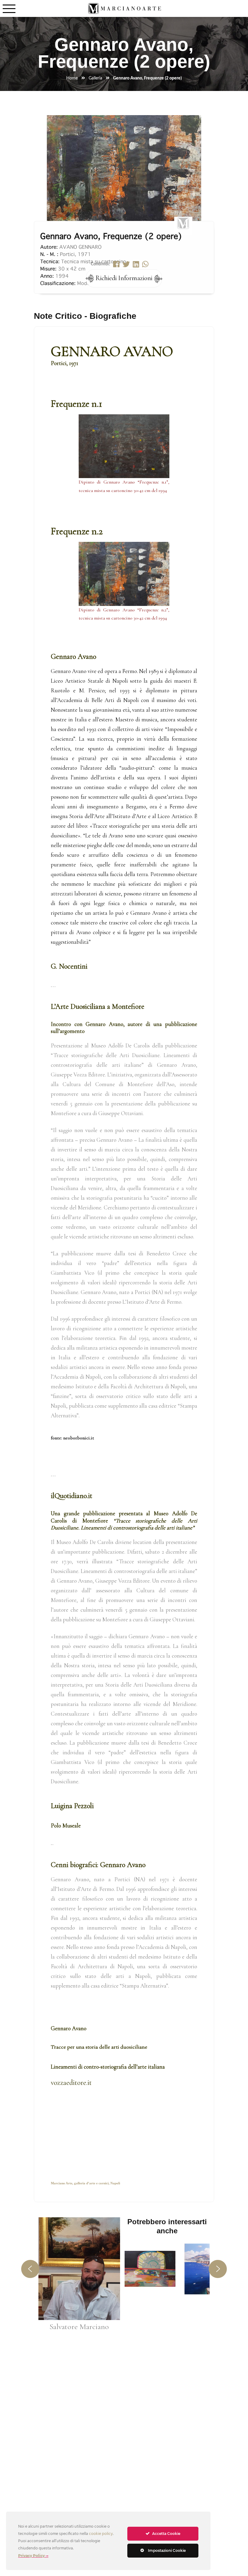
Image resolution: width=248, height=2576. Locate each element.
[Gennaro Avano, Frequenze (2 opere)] (124, 165)
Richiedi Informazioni (124, 278)
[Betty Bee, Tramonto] (150, 2269)
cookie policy (101, 2534)
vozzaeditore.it (71, 2083)
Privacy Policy (31, 2556)
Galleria (95, 78)
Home (72, 78)
